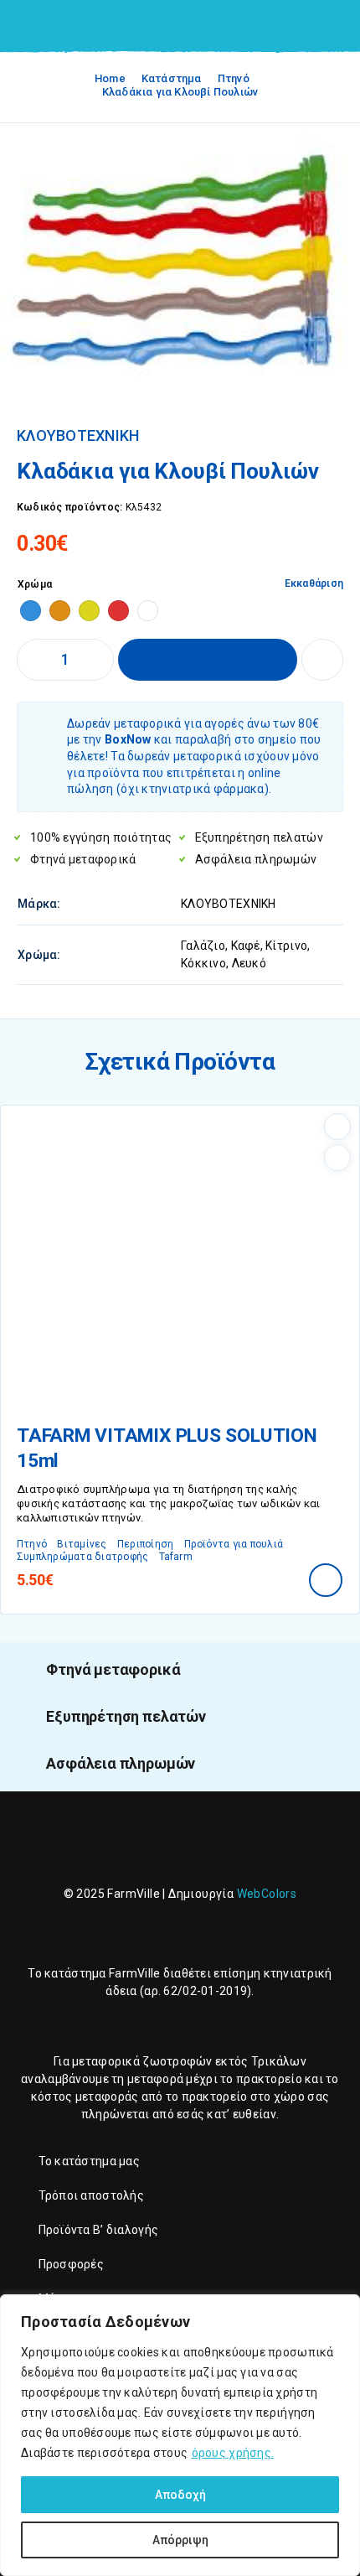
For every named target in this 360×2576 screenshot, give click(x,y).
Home (110, 78)
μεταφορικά (106, 2061)
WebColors (267, 1894)
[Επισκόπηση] (337, 1158)
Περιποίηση (145, 1544)
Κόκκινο (203, 963)
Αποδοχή (180, 2495)
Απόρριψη (180, 2540)
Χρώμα (35, 584)
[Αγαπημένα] (322, 660)
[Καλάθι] (336, 26)
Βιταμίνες (82, 1544)
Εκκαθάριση (314, 583)
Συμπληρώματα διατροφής (82, 1557)
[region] (180, 2435)
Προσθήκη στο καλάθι (208, 660)
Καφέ (246, 946)
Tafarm (176, 1557)
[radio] (31, 611)
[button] (326, 1580)
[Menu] (36, 25)
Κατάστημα (172, 78)
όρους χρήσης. (233, 2453)
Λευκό (249, 963)
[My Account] (308, 27)
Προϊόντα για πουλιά (234, 1544)
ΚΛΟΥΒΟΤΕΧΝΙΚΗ (78, 436)
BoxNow (128, 739)
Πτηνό (234, 78)
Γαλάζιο (203, 946)
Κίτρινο (286, 946)
